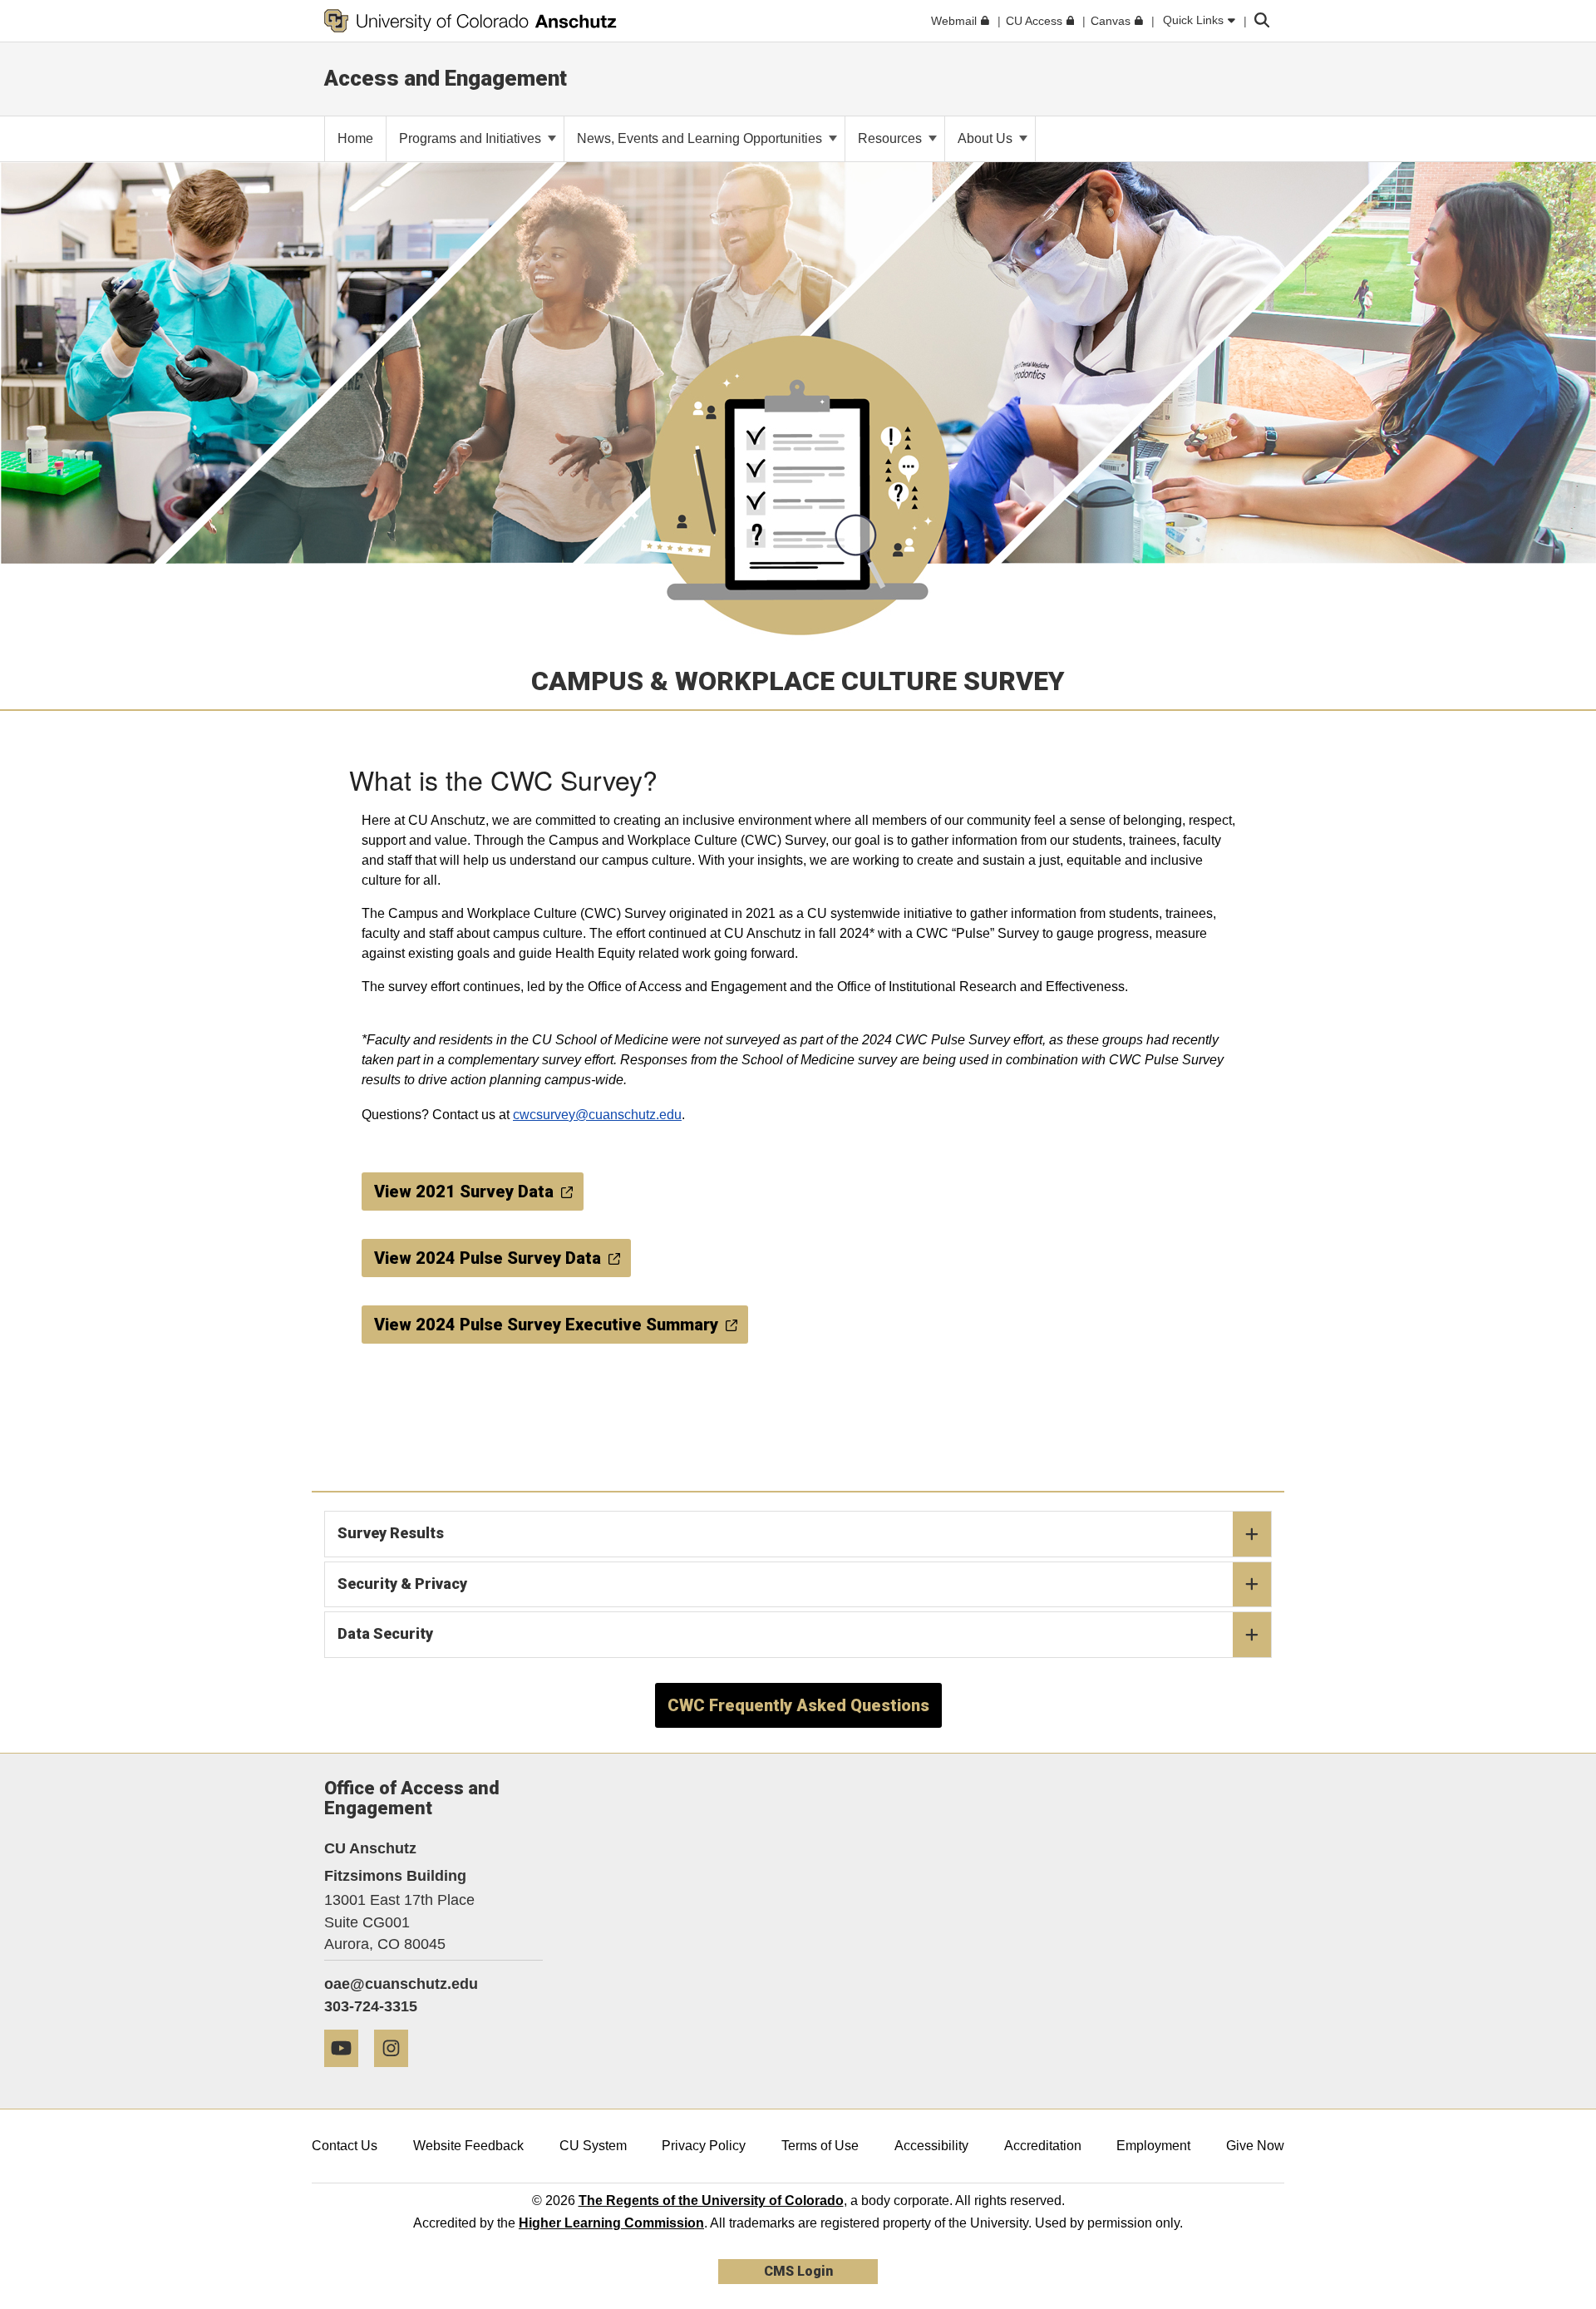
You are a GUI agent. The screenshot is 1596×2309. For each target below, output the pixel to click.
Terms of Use (820, 2146)
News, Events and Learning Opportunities (701, 138)
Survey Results (391, 1533)
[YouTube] (347, 2073)
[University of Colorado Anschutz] (470, 21)
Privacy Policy (704, 2146)
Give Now (1255, 2146)
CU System (593, 2146)
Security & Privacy (402, 1584)
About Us (987, 138)
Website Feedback (468, 2146)
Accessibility (931, 2146)
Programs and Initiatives (472, 138)
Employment (1153, 2146)
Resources (892, 138)
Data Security (385, 1633)
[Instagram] (397, 2073)
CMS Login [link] (798, 2271)
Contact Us (345, 2146)
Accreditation (1043, 2146)
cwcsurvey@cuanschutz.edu (597, 1115)
